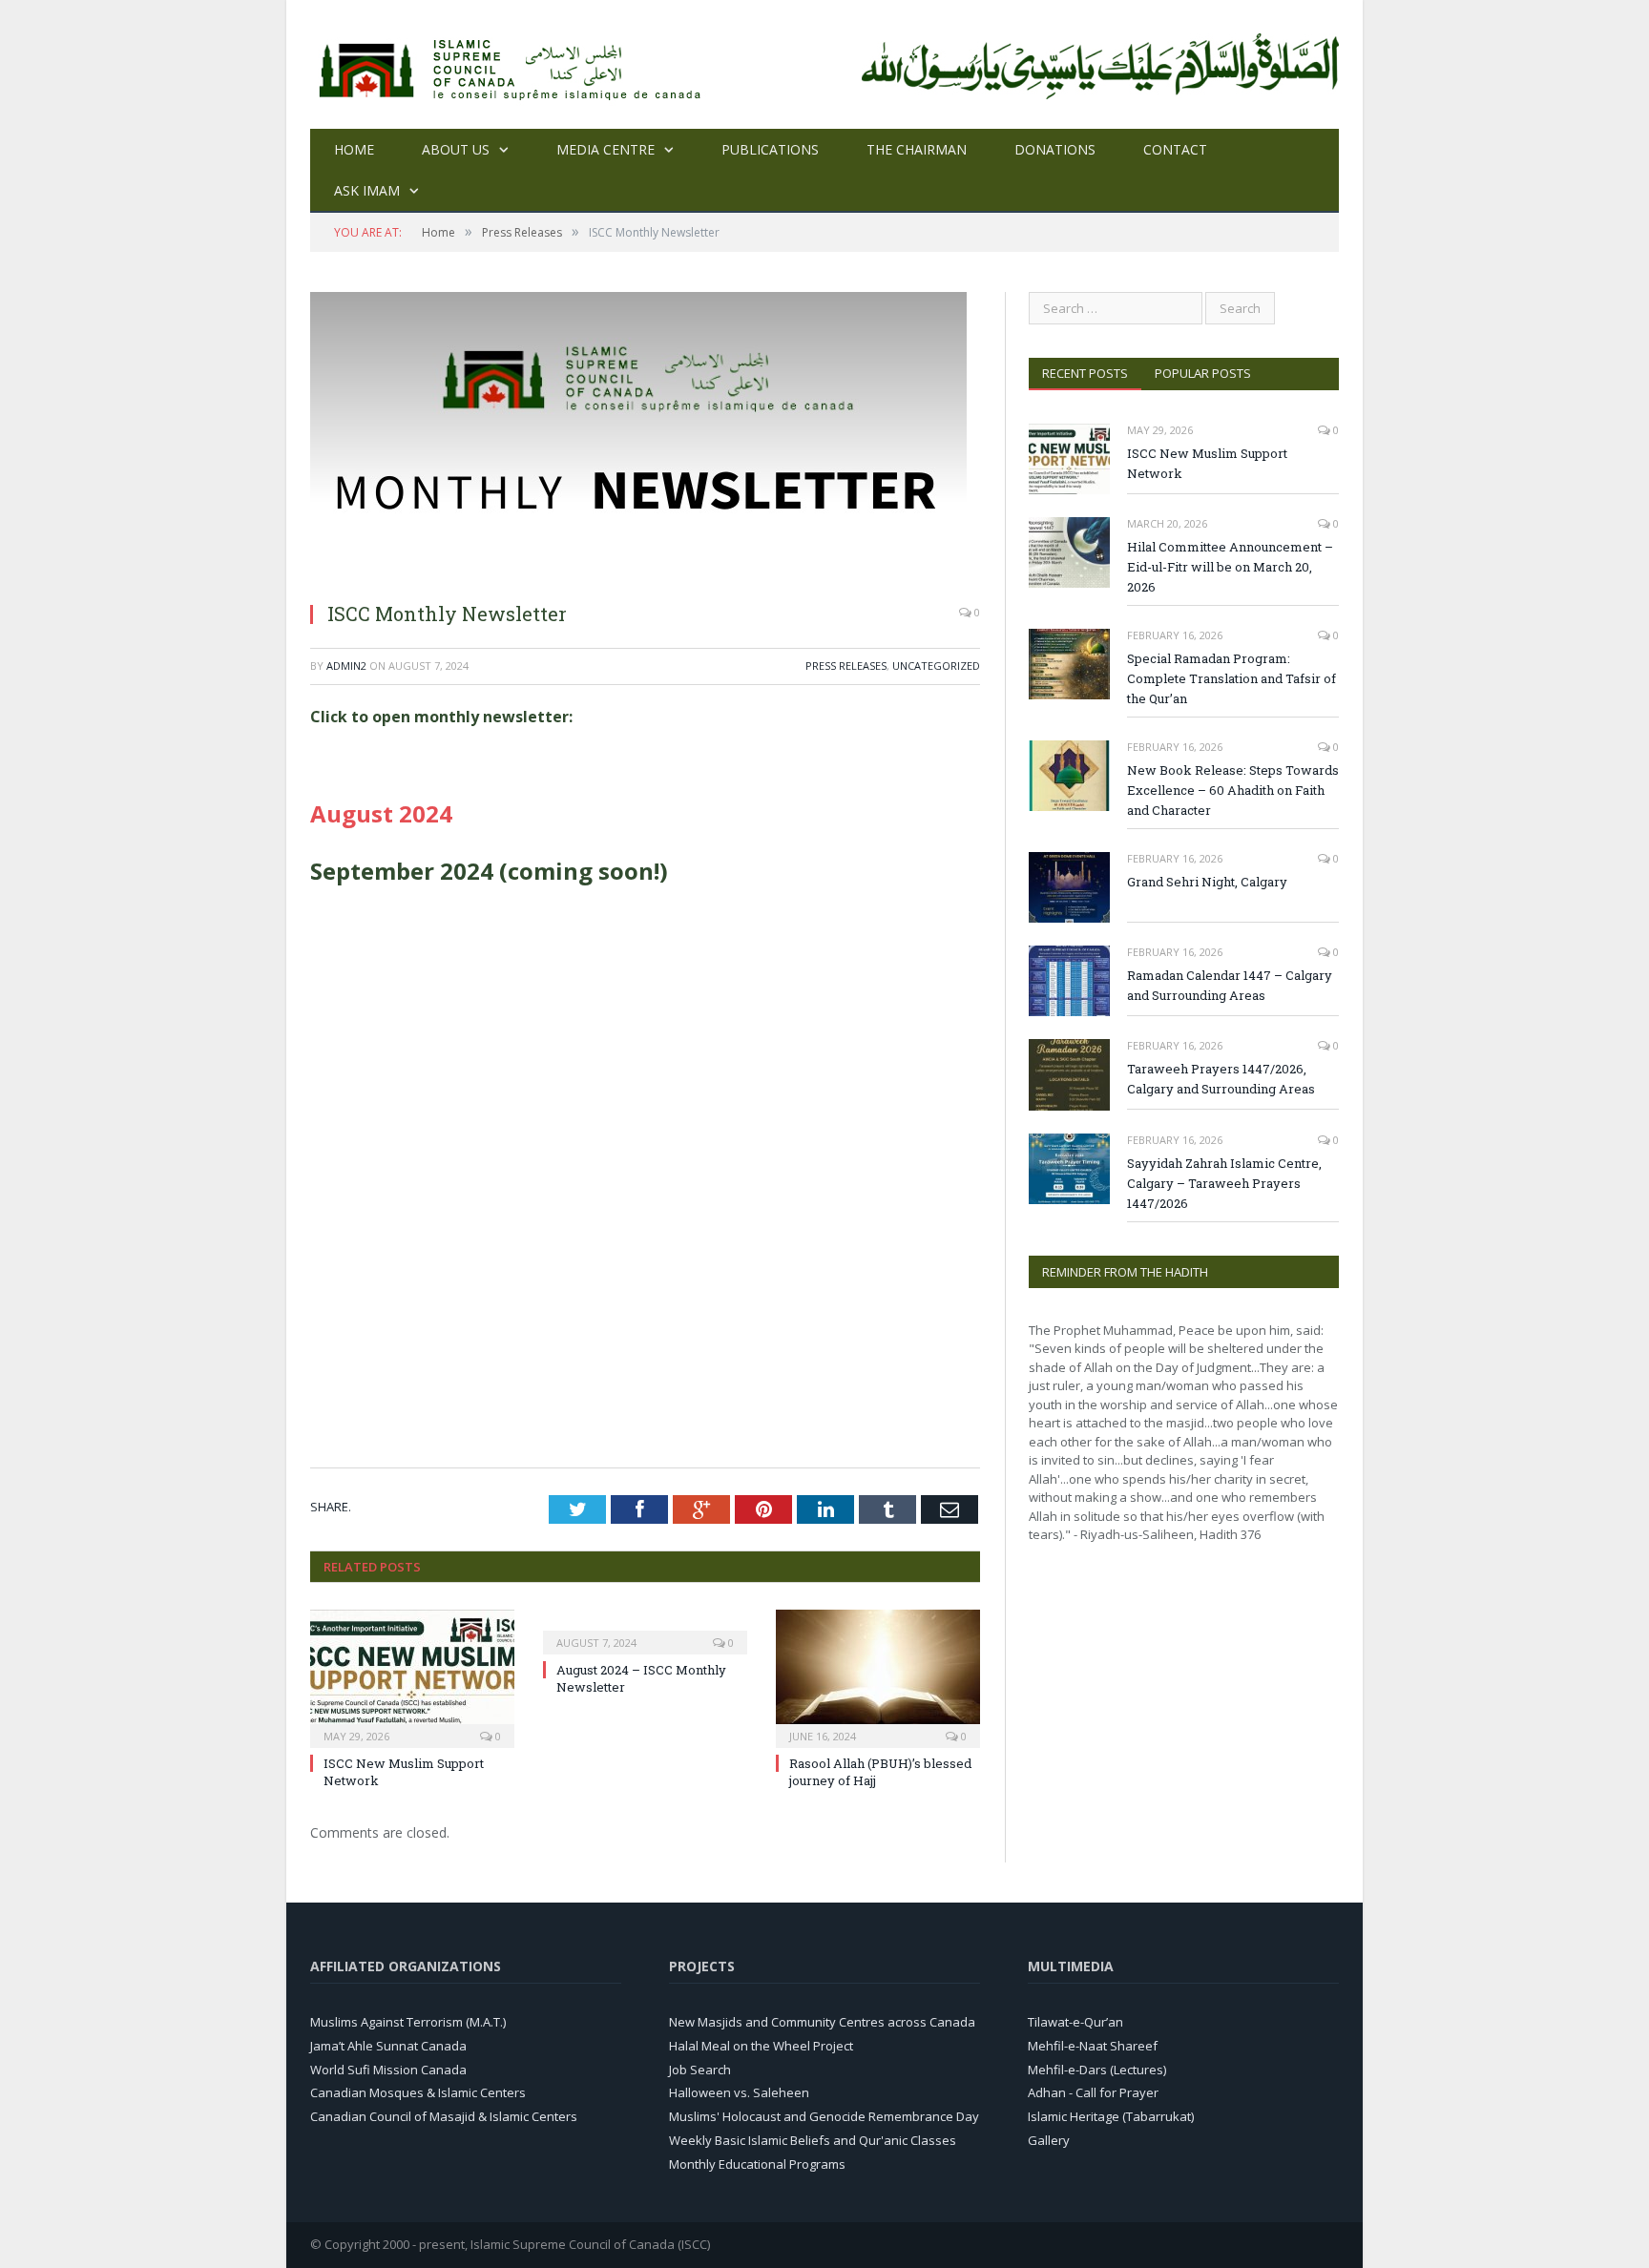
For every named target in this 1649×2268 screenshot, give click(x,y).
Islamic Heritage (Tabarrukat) (1111, 2116)
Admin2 (346, 666)
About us (456, 149)
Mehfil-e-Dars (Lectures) (1097, 2070)
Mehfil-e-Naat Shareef (1093, 2046)
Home (354, 149)
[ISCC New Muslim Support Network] (412, 1676)
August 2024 (381, 813)
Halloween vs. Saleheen (739, 2092)
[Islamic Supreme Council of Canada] (513, 64)
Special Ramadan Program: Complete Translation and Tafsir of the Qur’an (1232, 678)
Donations (1055, 149)
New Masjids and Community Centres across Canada (822, 2022)
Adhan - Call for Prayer (1093, 2092)
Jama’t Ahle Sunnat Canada (388, 2046)
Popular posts (1203, 373)
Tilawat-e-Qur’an (1075, 2022)
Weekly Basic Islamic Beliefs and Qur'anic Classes (813, 2140)
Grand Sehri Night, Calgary (1207, 882)
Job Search (700, 2070)
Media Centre (605, 149)
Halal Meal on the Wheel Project (761, 2046)
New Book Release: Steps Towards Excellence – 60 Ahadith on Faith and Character (1233, 790)
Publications (770, 149)
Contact (1175, 149)
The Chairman (917, 149)
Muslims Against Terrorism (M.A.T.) (408, 2022)
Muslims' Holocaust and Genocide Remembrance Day (824, 2116)
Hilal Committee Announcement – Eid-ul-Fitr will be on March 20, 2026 (1230, 567)
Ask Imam (367, 190)
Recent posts (1085, 373)
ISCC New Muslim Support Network (1207, 463)
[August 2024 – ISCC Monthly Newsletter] (645, 1630)
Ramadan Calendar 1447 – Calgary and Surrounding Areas (1230, 985)
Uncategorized (936, 666)
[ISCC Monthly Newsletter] (638, 576)
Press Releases (846, 666)
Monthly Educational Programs (757, 2164)
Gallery (1049, 2140)
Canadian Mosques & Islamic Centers (418, 2092)
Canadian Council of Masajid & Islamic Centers (444, 2116)
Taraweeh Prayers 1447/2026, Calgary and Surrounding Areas (1221, 1079)
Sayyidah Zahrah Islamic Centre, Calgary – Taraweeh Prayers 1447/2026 (1224, 1183)
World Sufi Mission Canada (388, 2070)
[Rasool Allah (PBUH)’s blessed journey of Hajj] (878, 1676)
